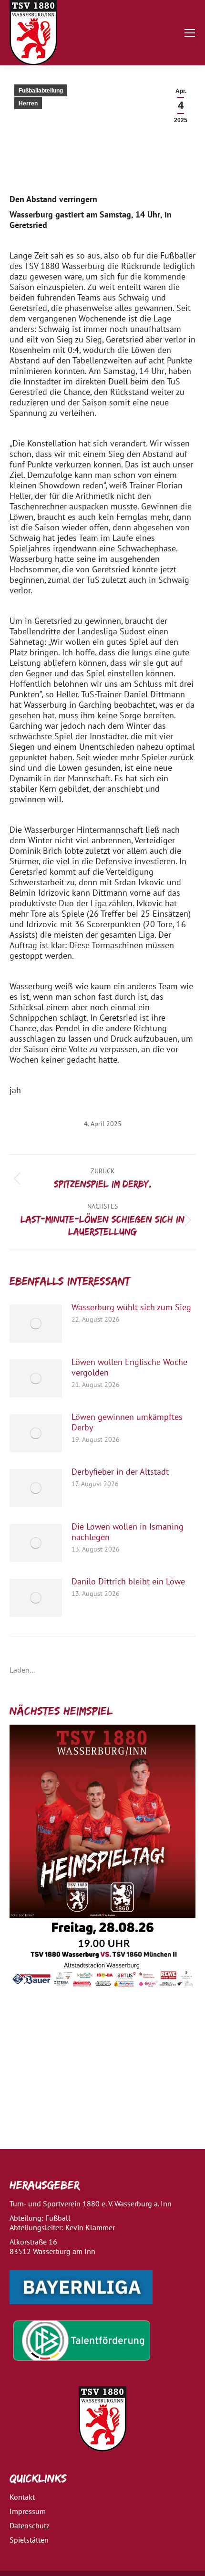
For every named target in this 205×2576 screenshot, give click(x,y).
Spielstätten (29, 2540)
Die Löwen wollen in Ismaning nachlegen (128, 1532)
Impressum (28, 2511)
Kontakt (22, 2497)
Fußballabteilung (41, 91)
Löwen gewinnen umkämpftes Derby (127, 1422)
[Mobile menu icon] (190, 33)
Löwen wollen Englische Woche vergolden (129, 1367)
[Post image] (36, 1324)
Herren (28, 103)
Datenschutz (30, 2525)
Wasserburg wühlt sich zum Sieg (131, 1307)
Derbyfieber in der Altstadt (120, 1472)
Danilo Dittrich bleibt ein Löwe (128, 1582)
